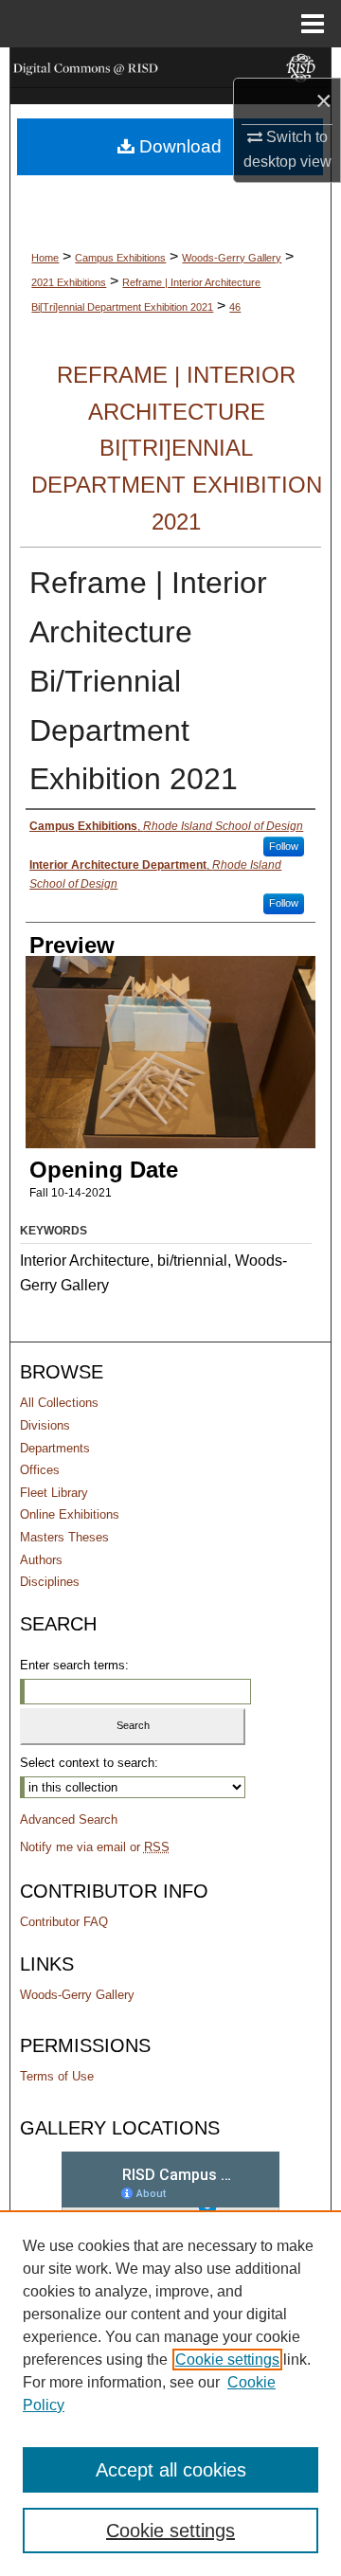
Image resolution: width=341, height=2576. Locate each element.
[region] (170, 2393)
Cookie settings (227, 2360)
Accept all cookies (171, 2470)
